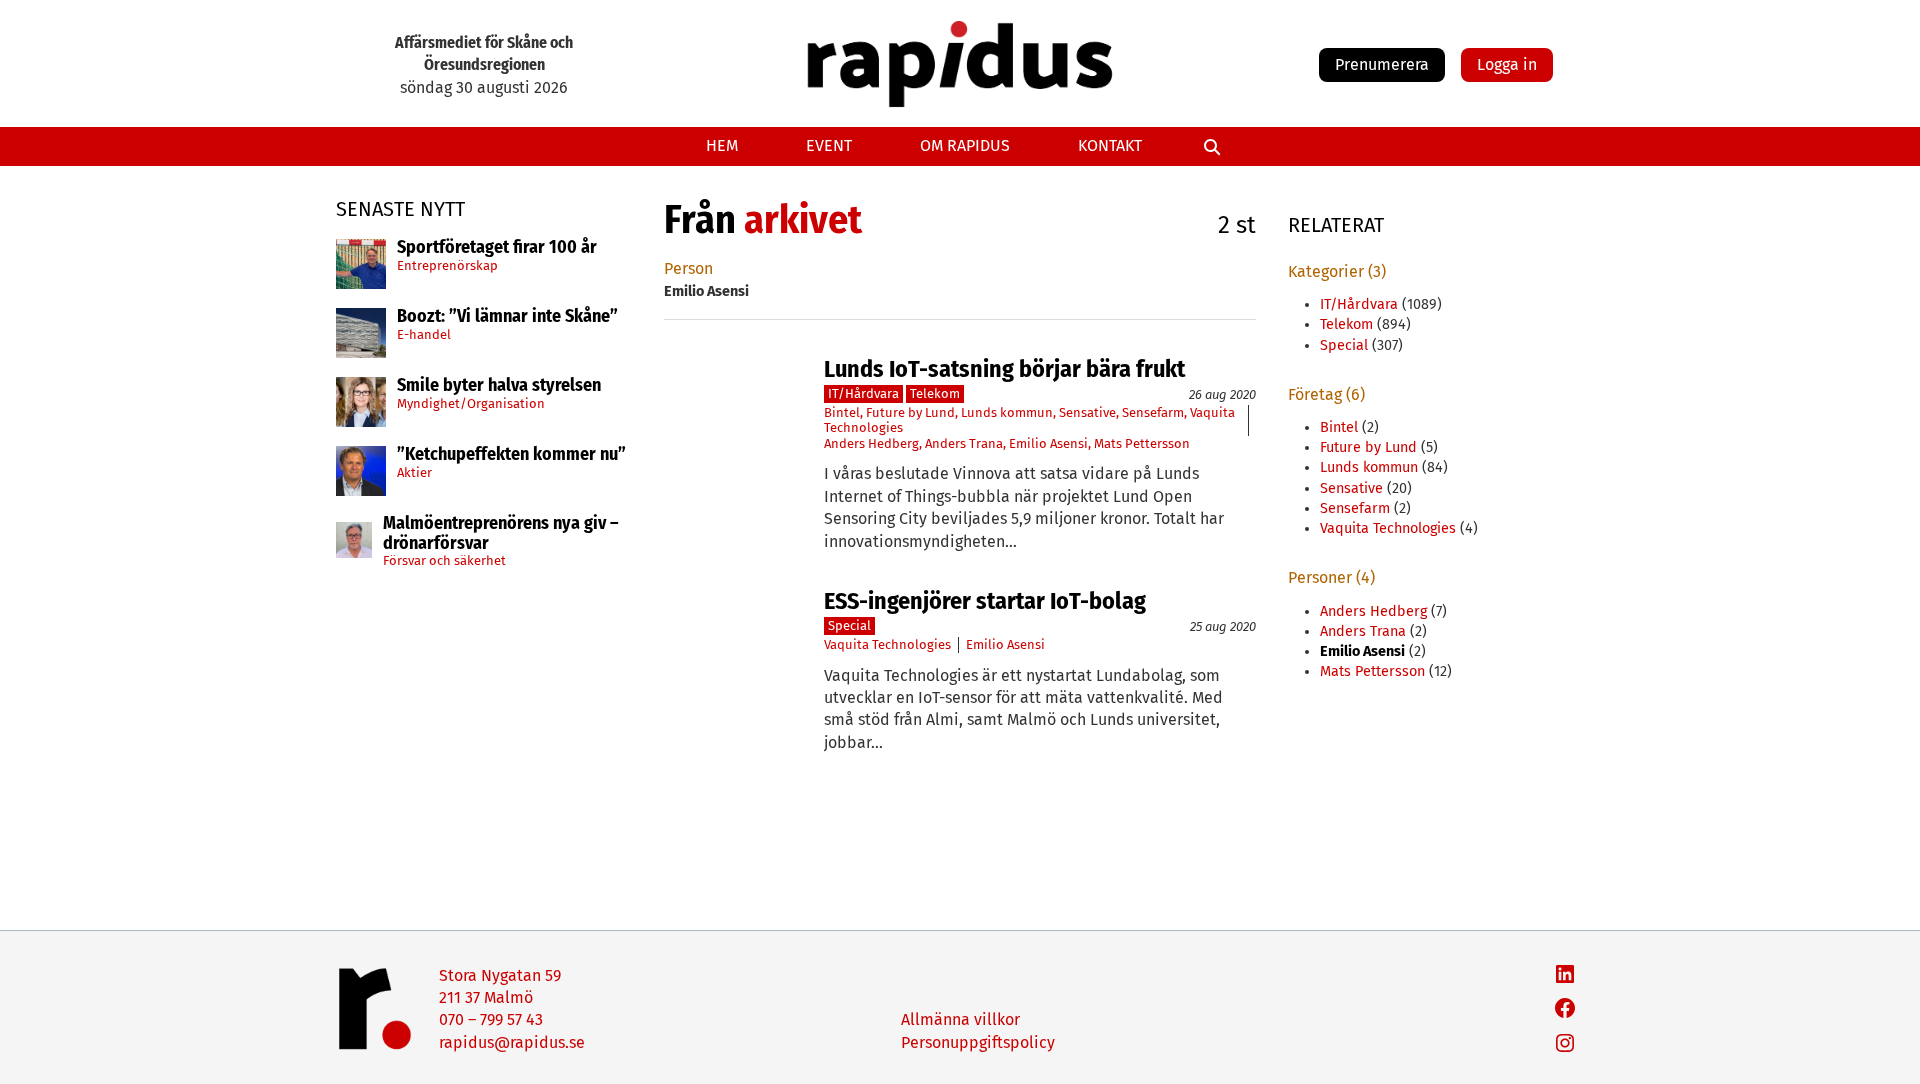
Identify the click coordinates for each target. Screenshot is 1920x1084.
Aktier (414, 472)
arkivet (803, 220)
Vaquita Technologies (887, 644)
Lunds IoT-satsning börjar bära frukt (1004, 369)
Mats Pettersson (1142, 443)
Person (688, 268)
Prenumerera (1382, 64)
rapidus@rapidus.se (512, 1042)
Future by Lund (910, 412)
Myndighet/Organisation (471, 403)
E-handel (424, 334)
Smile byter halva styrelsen (499, 386)
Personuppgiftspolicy (978, 1042)
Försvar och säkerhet (444, 560)
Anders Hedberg (871, 443)
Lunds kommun (1007, 412)
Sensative (1087, 412)
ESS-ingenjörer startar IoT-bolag (985, 601)
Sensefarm (1153, 412)
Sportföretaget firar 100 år (497, 248)
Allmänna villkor (960, 1019)
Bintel (842, 412)
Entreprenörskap (447, 265)
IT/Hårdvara (863, 393)
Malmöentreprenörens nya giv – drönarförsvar (501, 534)
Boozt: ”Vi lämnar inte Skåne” (507, 317)
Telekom (935, 393)
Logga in (1507, 64)
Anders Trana (964, 443)
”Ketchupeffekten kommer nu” (511, 455)
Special (849, 625)
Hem (722, 145)
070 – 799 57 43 (491, 1019)
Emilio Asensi (1048, 443)
